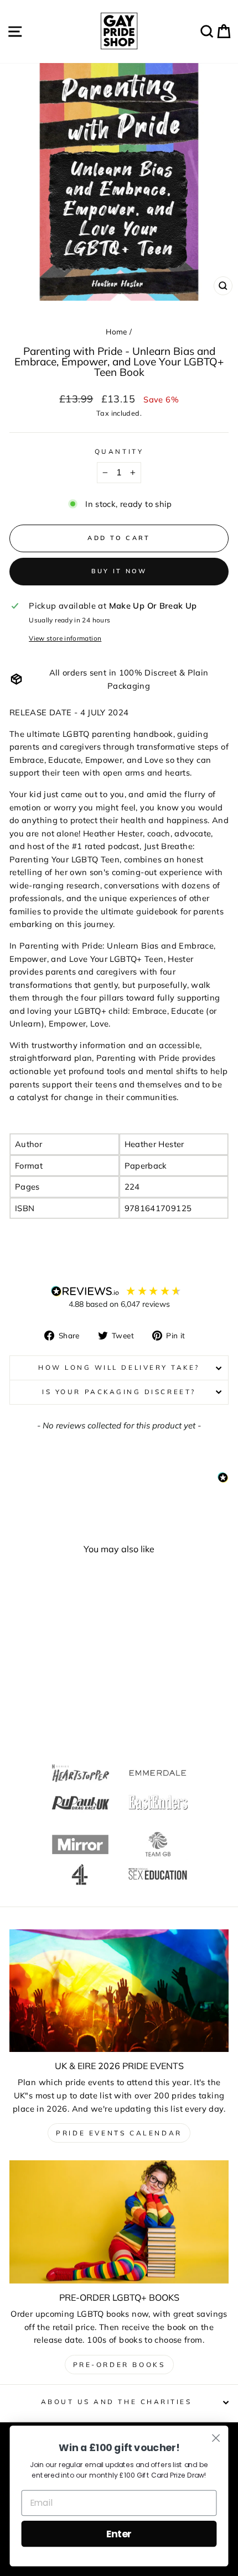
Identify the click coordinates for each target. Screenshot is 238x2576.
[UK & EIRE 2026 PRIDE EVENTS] (119, 1991)
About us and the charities (117, 2402)
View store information (65, 638)
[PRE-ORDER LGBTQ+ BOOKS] (119, 2222)
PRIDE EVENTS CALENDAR (119, 2133)
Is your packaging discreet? (119, 1392)
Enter (119, 2534)
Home (116, 331)
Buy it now (119, 571)
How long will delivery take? (119, 1367)
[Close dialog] (216, 2438)
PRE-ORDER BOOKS (119, 2365)
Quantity (119, 451)
